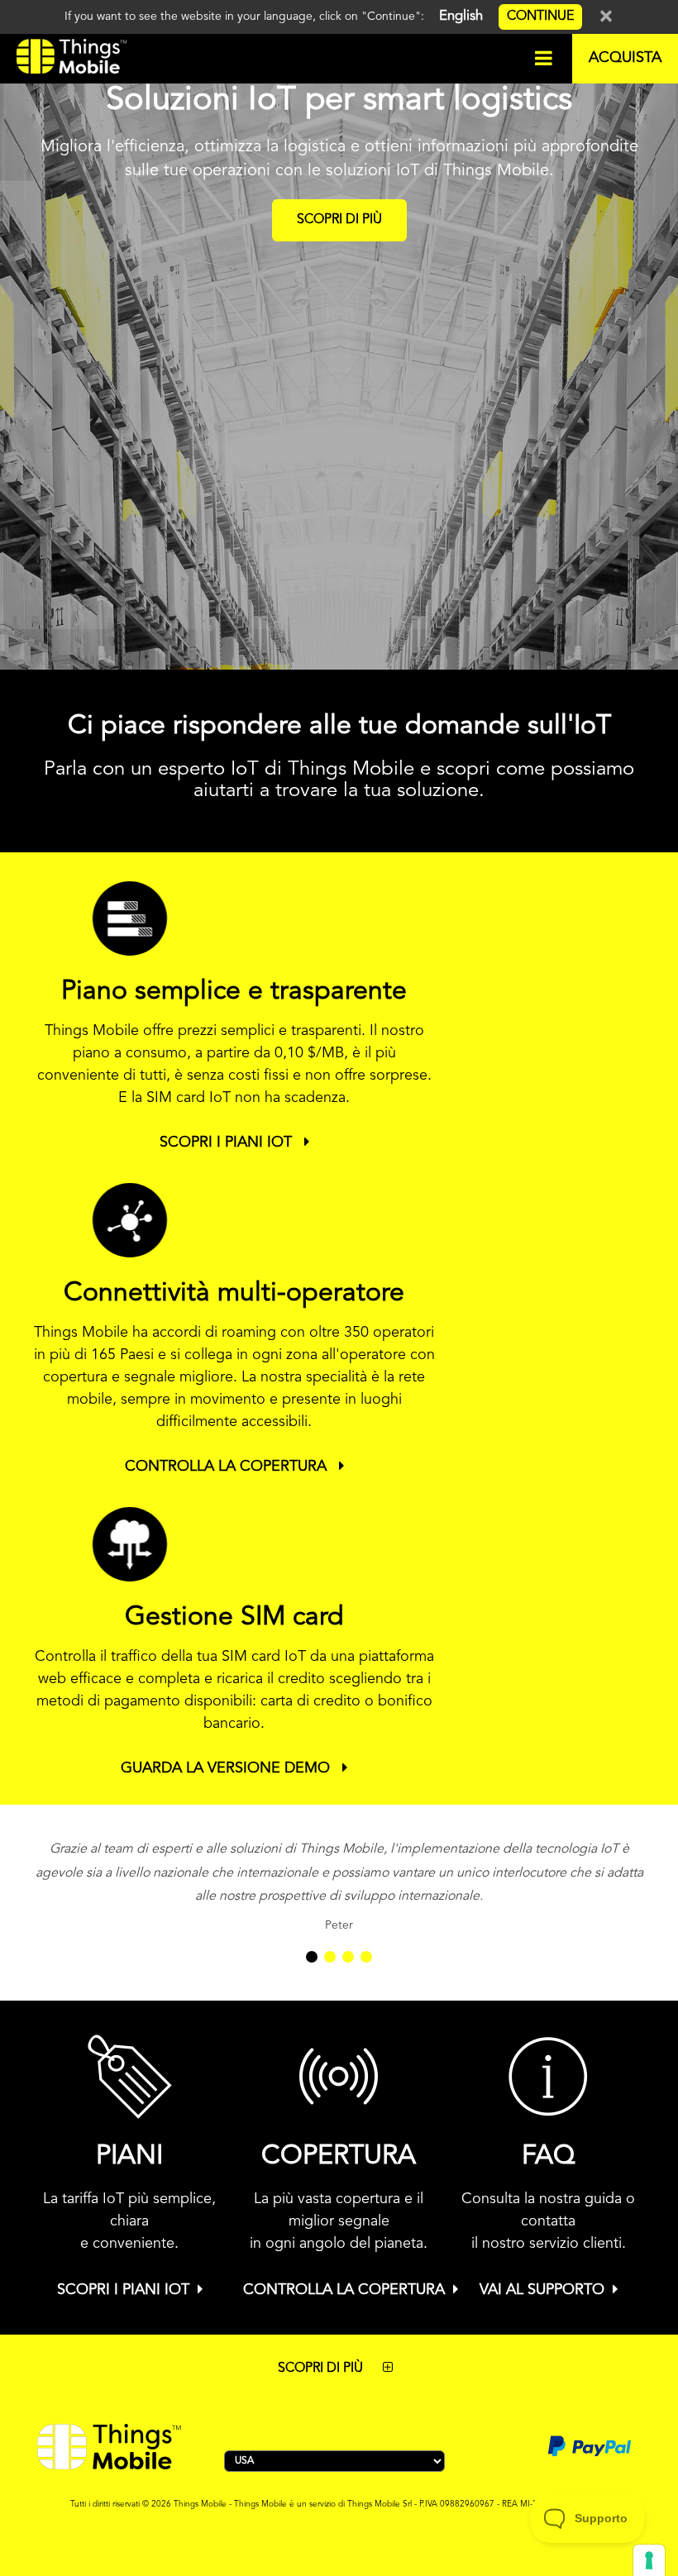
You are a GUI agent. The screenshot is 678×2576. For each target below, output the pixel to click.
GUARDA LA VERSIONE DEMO (227, 1768)
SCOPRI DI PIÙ (339, 220)
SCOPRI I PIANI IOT (228, 1143)
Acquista (625, 58)
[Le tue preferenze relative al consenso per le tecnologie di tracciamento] (649, 2560)
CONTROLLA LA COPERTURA (228, 1467)
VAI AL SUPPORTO (542, 2290)
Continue (540, 17)
